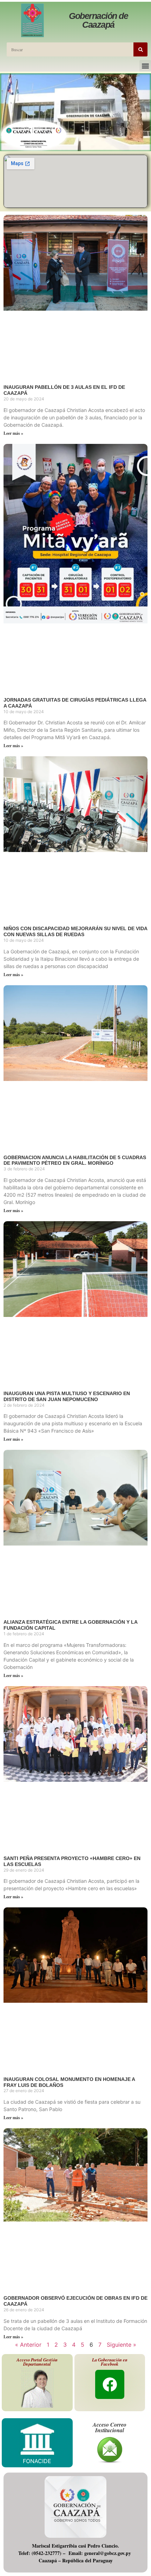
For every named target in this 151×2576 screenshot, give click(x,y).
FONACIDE (37, 2461)
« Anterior (28, 2345)
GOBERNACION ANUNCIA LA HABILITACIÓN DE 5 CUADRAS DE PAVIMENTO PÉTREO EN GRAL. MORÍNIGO (75, 1160)
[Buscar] (140, 49)
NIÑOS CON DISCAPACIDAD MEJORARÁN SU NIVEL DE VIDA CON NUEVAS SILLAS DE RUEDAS (75, 931)
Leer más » (13, 433)
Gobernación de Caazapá (98, 20)
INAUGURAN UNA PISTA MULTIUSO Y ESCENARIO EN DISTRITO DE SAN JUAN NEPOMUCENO (67, 1396)
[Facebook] (110, 2384)
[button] (145, 66)
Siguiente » (122, 2345)
